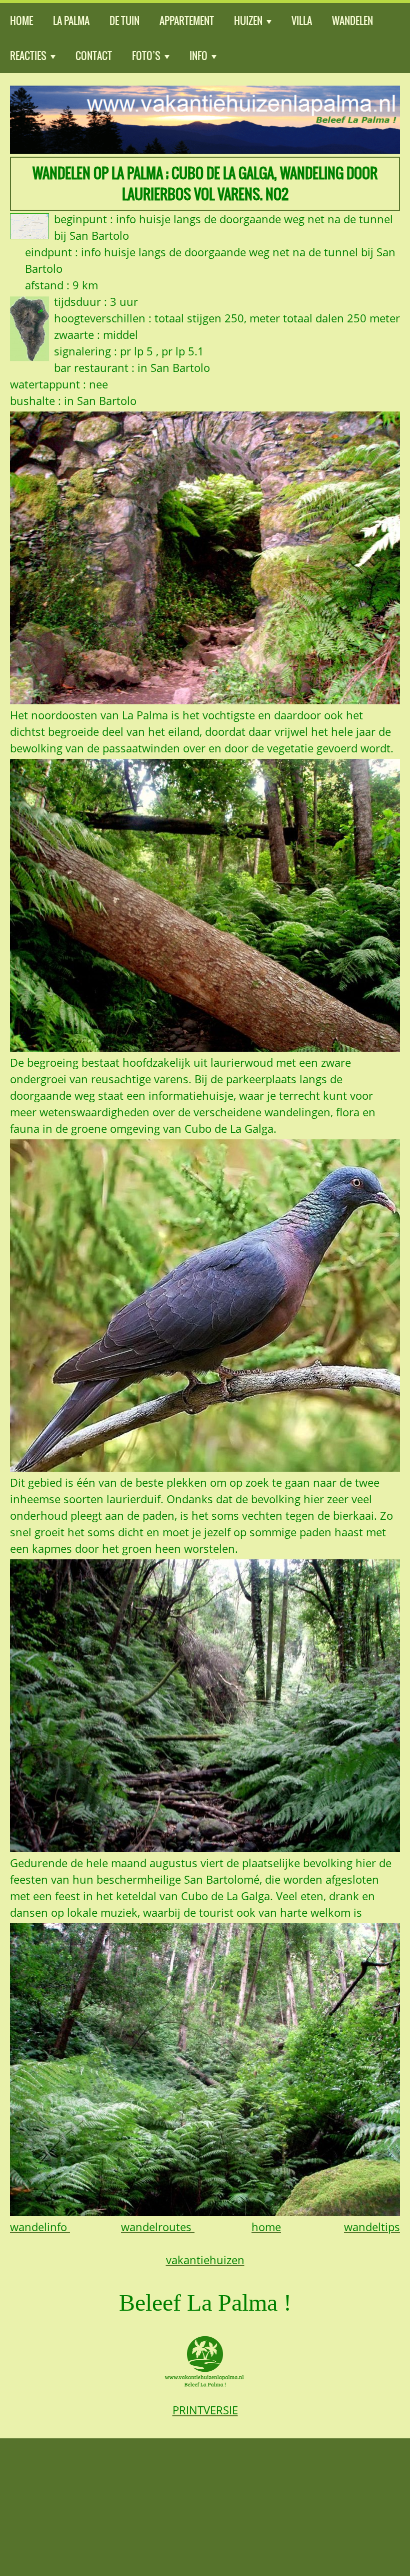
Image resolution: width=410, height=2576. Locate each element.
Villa (302, 21)
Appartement (187, 21)
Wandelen (352, 21)
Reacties (28, 56)
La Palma (71, 21)
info (198, 56)
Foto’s (146, 56)
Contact (94, 56)
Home (21, 21)
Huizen (248, 21)
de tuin (124, 21)
